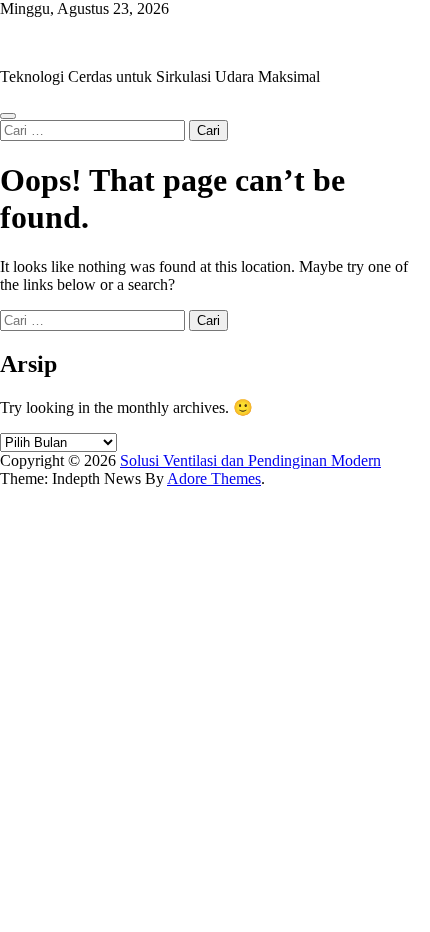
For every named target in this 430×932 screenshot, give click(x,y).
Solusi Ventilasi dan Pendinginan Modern (130, 42)
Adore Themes (214, 478)
